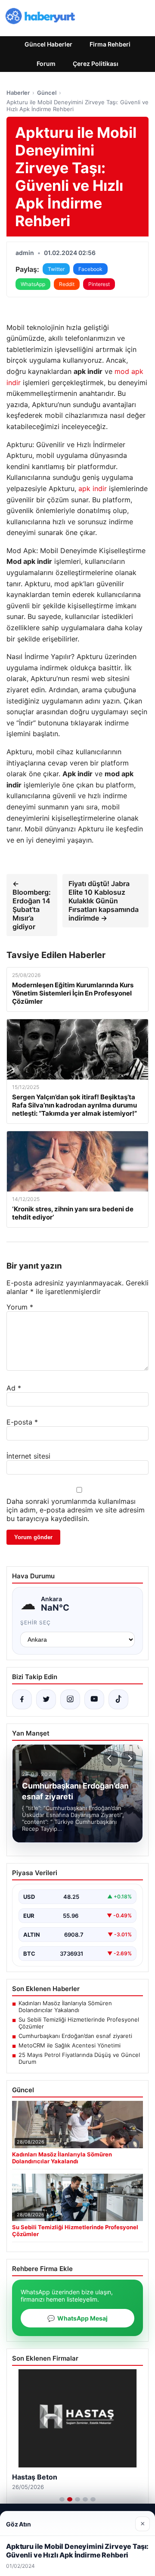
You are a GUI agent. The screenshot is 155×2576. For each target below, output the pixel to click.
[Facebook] (22, 1699)
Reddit (67, 284)
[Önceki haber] (111, 1758)
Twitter (56, 269)
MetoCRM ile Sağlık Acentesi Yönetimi (70, 2045)
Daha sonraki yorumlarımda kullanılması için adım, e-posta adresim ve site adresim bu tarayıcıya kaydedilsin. (76, 1510)
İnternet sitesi (28, 1456)
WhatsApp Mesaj (77, 2318)
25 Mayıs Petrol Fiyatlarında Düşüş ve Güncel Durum (79, 2058)
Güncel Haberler (48, 44)
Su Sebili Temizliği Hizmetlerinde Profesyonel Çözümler (79, 2023)
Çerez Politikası (96, 64)
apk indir (93, 488)
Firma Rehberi (110, 44)
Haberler (18, 93)
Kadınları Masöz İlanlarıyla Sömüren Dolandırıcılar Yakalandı (65, 2007)
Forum (46, 64)
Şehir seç (36, 1622)
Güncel (47, 93)
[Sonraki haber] (129, 1758)
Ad (14, 1388)
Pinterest (99, 284)
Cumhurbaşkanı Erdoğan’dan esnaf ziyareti (75, 2036)
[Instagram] (70, 1699)
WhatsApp (33, 284)
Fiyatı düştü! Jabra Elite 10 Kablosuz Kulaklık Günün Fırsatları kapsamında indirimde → (104, 901)
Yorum (20, 1307)
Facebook (90, 269)
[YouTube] (94, 1699)
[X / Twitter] (46, 1699)
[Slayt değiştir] (62, 2499)
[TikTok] (118, 1699)
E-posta (22, 1422)
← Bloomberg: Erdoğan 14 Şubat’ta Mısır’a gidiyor (32, 905)
